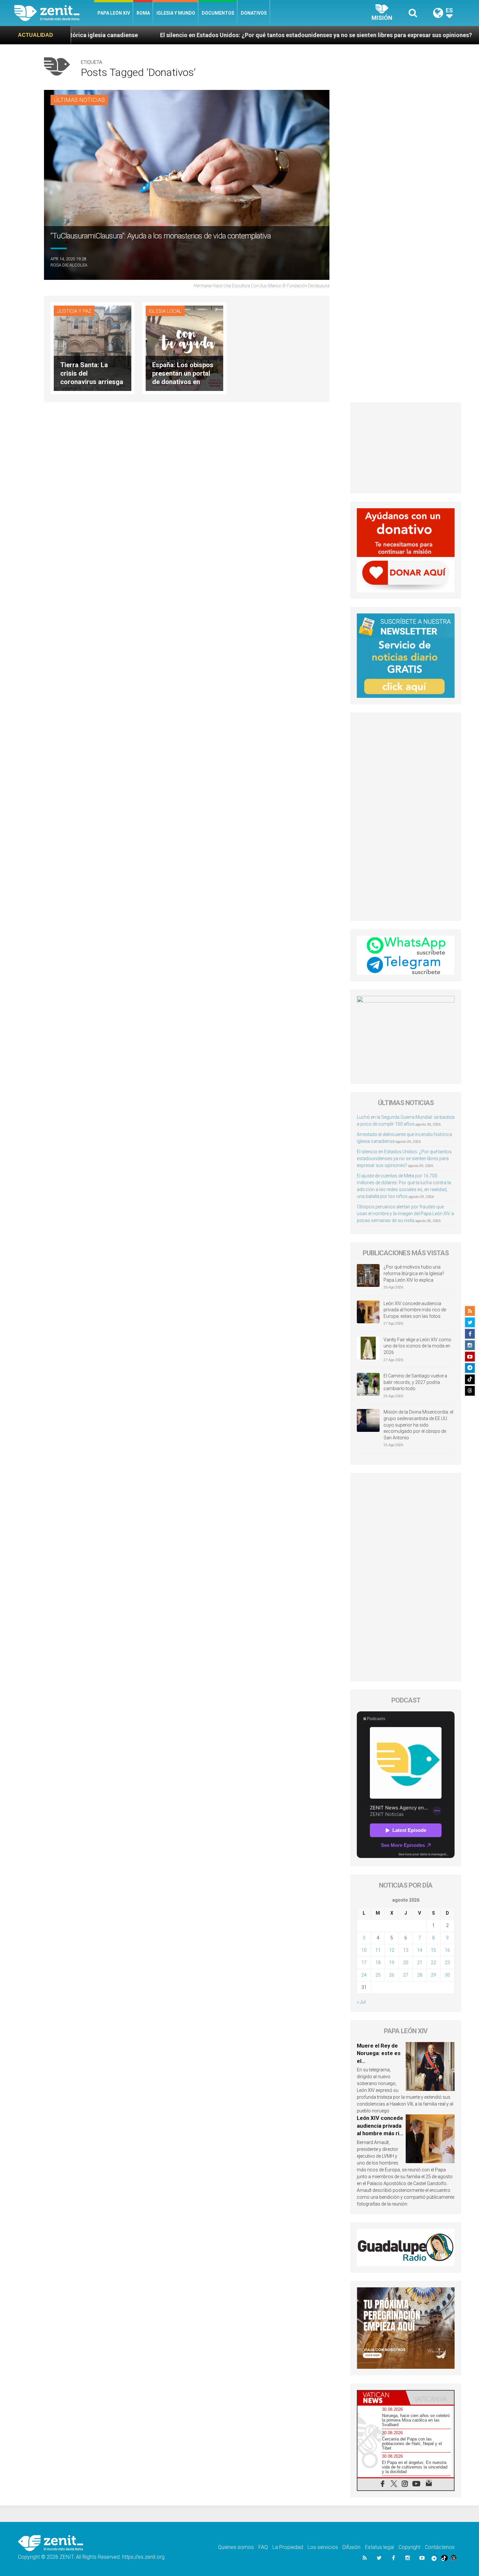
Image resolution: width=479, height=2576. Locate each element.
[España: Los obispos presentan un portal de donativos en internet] (184, 347)
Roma (143, 13)
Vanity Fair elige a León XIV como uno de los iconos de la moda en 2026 (417, 1346)
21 (420, 1963)
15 (433, 1950)
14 (420, 1950)
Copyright (409, 2547)
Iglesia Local (165, 311)
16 (447, 1950)
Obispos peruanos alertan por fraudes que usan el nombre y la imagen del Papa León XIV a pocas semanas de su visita (405, 1214)
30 (447, 1975)
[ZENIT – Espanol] (54, 13)
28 (420, 1975)
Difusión (351, 2547)
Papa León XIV (114, 13)
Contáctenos (440, 2547)
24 (364, 1975)
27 (406, 1975)
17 (364, 1963)
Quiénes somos (236, 2547)
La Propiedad (288, 2547)
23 (447, 1963)
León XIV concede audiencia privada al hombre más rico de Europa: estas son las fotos (415, 1310)
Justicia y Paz (74, 311)
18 (378, 1963)
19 (392, 1963)
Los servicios (323, 2547)
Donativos (254, 13)
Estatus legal (379, 2547)
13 (406, 1950)
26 (392, 1975)
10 (364, 1950)
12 (392, 1950)
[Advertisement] (406, 448)
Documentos (218, 13)
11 (378, 1950)
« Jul (361, 2002)
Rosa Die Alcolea (69, 265)
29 (433, 1975)
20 (406, 1963)
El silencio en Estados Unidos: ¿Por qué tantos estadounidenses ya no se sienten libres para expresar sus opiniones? (180, 35)
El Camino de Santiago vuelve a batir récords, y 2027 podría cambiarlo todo (415, 1382)
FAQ (263, 2547)
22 (433, 1963)
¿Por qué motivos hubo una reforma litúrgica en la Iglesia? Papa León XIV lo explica (414, 1273)
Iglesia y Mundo (176, 13)
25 (378, 1975)
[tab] (382, 2398)
